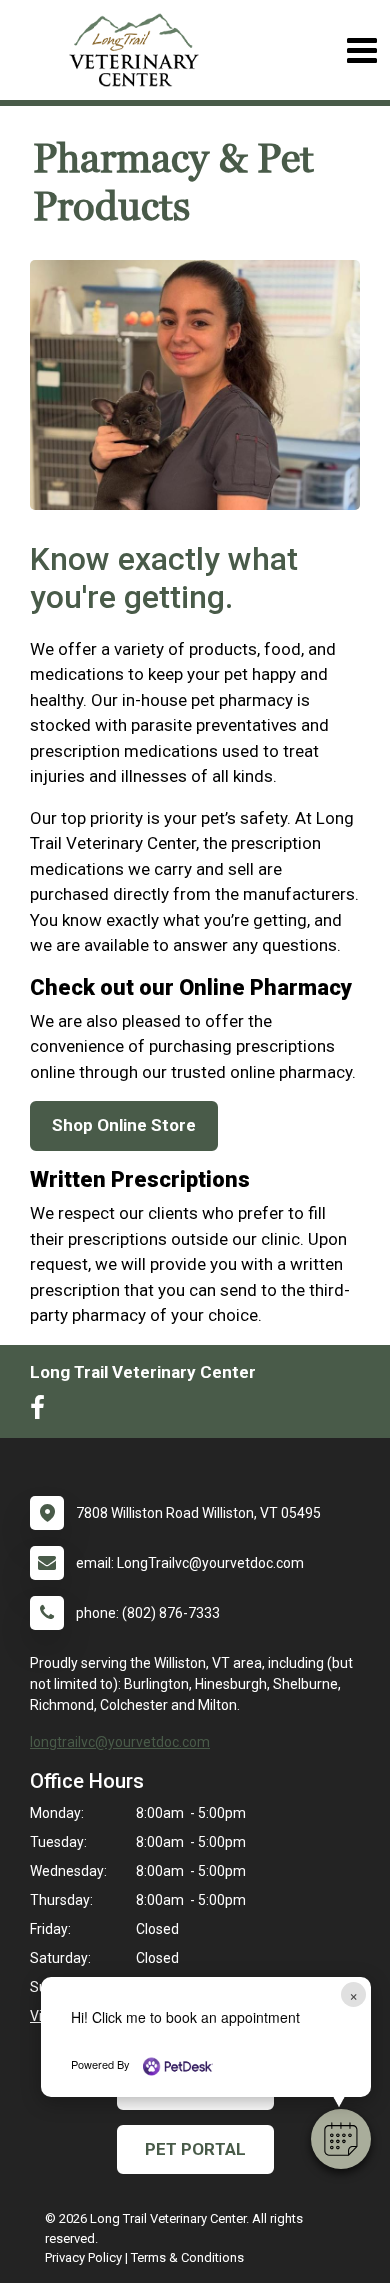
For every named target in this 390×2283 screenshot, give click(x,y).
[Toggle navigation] (361, 50)
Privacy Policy (83, 2257)
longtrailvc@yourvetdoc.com (120, 1742)
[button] (341, 2139)
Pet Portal (195, 2149)
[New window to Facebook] (42, 1412)
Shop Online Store (124, 1125)
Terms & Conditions (187, 2257)
